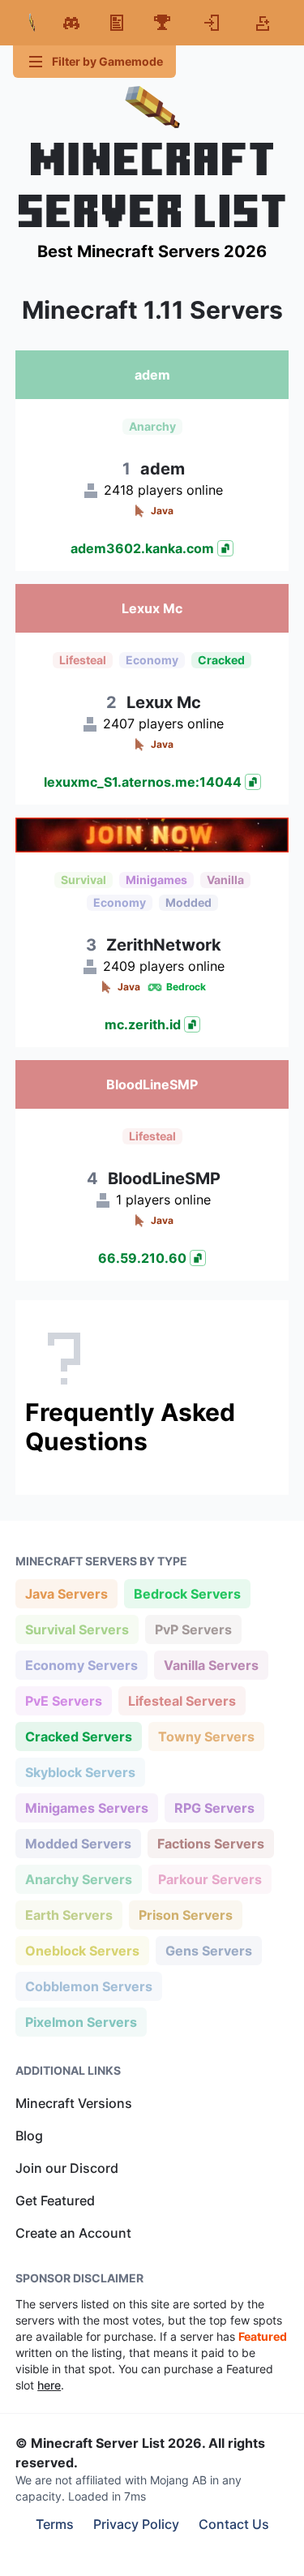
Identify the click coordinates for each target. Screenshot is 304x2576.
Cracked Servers (78, 1736)
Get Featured (55, 2200)
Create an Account (73, 2233)
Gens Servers (208, 1950)
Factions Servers (210, 1843)
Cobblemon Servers (88, 1986)
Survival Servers (77, 1629)
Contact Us (234, 2524)
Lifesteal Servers (182, 1700)
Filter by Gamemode (107, 61)
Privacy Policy (136, 2524)
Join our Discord (67, 2168)
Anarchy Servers (78, 1879)
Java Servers (66, 1593)
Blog (29, 2136)
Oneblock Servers (82, 1950)
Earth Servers (69, 1915)
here (49, 2385)
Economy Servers (81, 1665)
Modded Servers (78, 1843)
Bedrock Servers (187, 1593)
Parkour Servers (210, 1879)
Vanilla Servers (211, 1665)
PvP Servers (193, 1629)
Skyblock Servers (80, 1772)
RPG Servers (214, 1807)
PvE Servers (63, 1700)
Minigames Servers (86, 1807)
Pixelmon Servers (81, 2022)
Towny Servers (206, 1736)
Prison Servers (185, 1915)
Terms (55, 2524)
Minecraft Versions (74, 2103)
